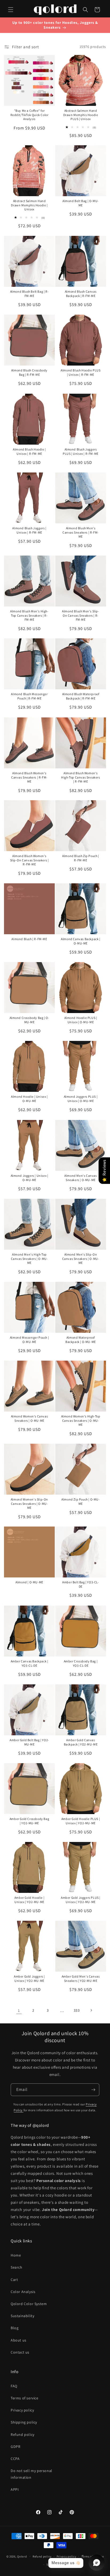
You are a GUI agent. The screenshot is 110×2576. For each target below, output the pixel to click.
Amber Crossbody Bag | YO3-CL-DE (81, 1663)
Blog (15, 2328)
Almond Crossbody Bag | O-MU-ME (30, 1020)
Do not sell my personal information (32, 2474)
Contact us (20, 2352)
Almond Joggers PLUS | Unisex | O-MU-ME (81, 1099)
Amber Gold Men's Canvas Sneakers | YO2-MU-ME (81, 1978)
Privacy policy (22, 2410)
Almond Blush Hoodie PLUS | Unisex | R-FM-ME (80, 372)
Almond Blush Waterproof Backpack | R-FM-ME (81, 696)
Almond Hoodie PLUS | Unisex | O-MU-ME (81, 1020)
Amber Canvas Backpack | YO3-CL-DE (30, 1663)
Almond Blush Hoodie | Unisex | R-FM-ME (29, 451)
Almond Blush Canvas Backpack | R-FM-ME (81, 294)
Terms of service (25, 2398)
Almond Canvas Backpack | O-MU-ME (80, 941)
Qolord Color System (29, 2304)
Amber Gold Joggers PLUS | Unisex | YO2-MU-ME (81, 1900)
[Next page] (91, 2010)
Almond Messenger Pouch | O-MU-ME (29, 1340)
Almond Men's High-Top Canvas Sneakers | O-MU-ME (30, 1259)
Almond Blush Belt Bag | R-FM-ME (30, 294)
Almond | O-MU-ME (29, 1582)
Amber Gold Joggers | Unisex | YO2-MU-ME (29, 1978)
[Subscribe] (93, 2090)
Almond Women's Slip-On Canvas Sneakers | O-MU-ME (29, 1503)
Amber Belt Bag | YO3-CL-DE (80, 1584)
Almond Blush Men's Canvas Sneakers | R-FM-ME (81, 532)
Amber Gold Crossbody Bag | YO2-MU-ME (29, 1821)
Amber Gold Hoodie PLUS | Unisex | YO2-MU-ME (81, 1821)
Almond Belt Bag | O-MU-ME (81, 203)
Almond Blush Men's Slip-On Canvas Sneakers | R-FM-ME (80, 615)
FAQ (14, 2386)
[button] (11, 10)
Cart (14, 2280)
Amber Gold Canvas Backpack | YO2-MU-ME (81, 1742)
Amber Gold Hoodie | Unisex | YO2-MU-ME (29, 1900)
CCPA (15, 2459)
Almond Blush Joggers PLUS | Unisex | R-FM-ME (81, 451)
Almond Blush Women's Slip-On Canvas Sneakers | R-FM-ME (30, 860)
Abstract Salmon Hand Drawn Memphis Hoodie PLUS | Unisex (81, 115)
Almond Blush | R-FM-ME (29, 939)
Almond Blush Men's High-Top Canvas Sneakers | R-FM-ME (29, 615)
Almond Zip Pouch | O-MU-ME (80, 1501)
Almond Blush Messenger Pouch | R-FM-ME (29, 696)
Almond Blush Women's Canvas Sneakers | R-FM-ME (29, 777)
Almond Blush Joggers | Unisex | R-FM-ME (29, 530)
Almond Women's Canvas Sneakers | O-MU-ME (30, 1418)
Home (16, 2255)
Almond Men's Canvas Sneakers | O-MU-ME (80, 1178)
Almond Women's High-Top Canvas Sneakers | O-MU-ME (81, 1420)
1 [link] (19, 2010)
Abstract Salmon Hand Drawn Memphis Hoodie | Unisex (29, 205)
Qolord (22, 2556)
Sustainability (22, 2316)
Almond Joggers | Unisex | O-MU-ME (30, 1178)
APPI (15, 2489)
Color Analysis (23, 2292)
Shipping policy (24, 2422)
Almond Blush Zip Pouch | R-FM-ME (80, 858)
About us (19, 2340)
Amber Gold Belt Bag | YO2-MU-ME (29, 1742)
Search (17, 2267)
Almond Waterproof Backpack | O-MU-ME (81, 1340)
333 (77, 2010)
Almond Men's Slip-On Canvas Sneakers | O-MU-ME (81, 1259)
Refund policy (23, 2434)
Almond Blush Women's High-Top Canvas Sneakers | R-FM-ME (80, 777)
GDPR (15, 2447)
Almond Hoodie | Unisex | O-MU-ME (29, 1099)
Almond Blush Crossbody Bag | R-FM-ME (29, 372)
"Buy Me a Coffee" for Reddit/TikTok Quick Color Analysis (30, 115)
